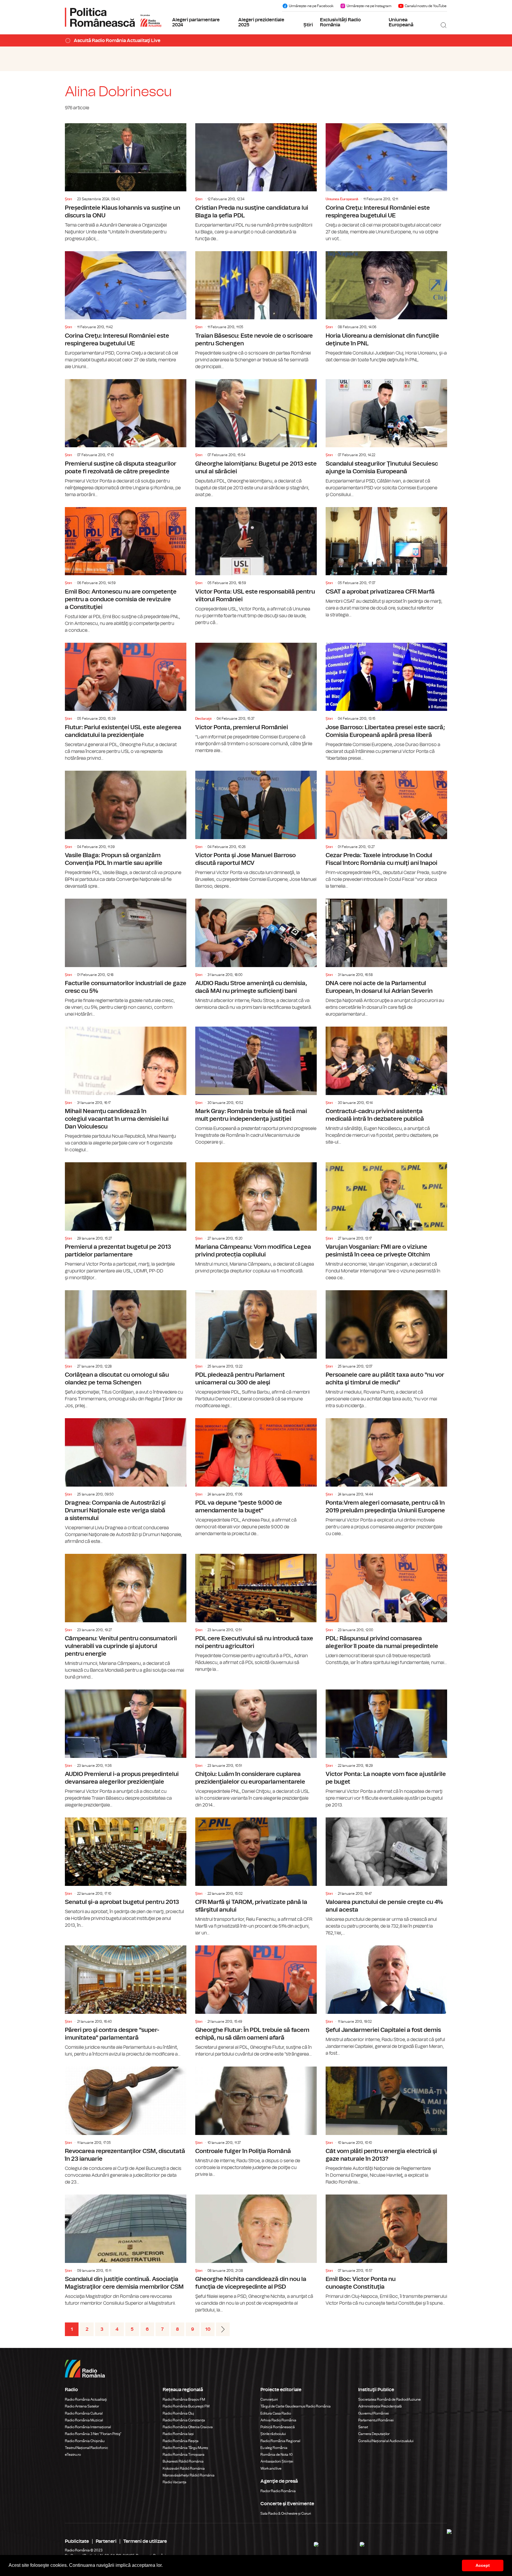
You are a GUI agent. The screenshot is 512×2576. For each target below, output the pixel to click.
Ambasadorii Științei (277, 2461)
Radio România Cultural (84, 2413)
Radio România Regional (280, 2441)
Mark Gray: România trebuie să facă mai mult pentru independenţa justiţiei (256, 1086)
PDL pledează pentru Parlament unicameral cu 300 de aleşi (256, 1350)
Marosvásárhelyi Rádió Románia (189, 2475)
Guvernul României (374, 2413)
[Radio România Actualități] (113, 17)
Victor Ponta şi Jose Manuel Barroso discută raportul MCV (256, 830)
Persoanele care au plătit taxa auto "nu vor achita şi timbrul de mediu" (386, 1350)
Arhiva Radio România (278, 2420)
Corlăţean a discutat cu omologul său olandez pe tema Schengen (126, 1350)
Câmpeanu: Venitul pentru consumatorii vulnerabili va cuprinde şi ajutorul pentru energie (126, 1617)
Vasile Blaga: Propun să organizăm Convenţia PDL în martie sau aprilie (126, 830)
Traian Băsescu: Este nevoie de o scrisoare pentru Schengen (256, 311)
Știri (308, 25)
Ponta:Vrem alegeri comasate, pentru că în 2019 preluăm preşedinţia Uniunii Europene (386, 1478)
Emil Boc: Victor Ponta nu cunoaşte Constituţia (386, 2251)
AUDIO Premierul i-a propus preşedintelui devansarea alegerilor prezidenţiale (126, 1749)
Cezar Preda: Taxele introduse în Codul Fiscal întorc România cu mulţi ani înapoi (386, 830)
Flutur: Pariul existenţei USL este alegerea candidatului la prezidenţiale (126, 702)
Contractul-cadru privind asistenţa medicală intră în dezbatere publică (386, 1086)
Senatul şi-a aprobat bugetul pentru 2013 (126, 1873)
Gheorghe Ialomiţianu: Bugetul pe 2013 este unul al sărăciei (256, 439)
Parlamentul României (376, 2420)
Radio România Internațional (88, 2427)
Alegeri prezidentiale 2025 (261, 23)
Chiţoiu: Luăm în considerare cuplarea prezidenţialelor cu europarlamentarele (256, 1749)
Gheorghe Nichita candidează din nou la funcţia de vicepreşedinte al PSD (256, 2254)
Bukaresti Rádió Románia (183, 2461)
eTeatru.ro (73, 2455)
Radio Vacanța (175, 2482)
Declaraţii (203, 719)
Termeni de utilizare (145, 2541)
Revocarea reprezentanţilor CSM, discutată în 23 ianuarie (126, 2126)
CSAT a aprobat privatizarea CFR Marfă (386, 563)
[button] (165, 2566)
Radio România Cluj (178, 2413)
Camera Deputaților (374, 2434)
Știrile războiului (273, 2434)
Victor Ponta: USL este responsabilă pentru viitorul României (256, 567)
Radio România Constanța (184, 2420)
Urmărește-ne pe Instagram (369, 6)
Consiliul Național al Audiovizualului (386, 2441)
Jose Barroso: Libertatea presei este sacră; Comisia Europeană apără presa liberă (386, 702)
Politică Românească (278, 2427)
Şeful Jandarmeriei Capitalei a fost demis (386, 2001)
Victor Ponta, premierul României (256, 698)
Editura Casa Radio (276, 2413)
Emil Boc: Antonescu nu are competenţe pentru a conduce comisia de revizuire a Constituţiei (126, 570)
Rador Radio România (278, 2491)
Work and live (271, 2468)
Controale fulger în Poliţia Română (256, 2122)
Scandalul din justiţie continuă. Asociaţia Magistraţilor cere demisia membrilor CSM (126, 2251)
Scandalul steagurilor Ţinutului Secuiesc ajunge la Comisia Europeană (386, 439)
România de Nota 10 (277, 2455)
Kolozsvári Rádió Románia (184, 2468)
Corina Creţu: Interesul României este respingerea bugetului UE (386, 183)
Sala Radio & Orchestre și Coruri (286, 2514)
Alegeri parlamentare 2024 (196, 23)
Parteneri (106, 2541)
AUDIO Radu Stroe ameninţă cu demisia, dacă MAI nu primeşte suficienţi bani (256, 955)
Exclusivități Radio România (340, 23)
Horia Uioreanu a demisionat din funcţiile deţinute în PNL (386, 307)
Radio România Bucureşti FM (186, 2406)
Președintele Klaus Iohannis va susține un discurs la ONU (126, 183)
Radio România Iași (178, 2434)
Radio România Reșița (181, 2441)
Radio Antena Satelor (82, 2406)
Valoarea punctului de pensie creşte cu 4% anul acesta (386, 1877)
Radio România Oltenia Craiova (188, 2427)
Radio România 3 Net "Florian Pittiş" (93, 2434)
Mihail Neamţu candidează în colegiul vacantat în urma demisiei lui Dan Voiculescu (126, 1090)
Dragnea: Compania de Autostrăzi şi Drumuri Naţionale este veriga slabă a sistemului (126, 1482)
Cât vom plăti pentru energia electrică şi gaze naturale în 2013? (386, 2126)
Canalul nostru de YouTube (426, 6)
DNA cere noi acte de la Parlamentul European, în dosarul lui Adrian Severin (386, 958)
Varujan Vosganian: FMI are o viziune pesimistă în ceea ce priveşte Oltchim (386, 1222)
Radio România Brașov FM (184, 2399)
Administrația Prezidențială (380, 2406)
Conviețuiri (269, 2399)
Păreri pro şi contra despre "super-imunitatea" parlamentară (126, 2002)
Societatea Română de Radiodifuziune (389, 2399)
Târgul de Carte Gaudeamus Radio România (296, 2406)
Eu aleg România (274, 2448)
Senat (363, 2427)
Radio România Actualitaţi (86, 2399)
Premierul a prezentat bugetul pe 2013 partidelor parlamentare (126, 1222)
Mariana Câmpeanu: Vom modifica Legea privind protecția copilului (256, 1218)
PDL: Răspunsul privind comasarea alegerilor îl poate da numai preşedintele (386, 1610)
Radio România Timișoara (184, 2455)
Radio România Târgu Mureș (185, 2448)
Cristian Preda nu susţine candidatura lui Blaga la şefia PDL (256, 183)
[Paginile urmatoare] (223, 2329)
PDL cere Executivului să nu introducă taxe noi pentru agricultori (256, 1613)
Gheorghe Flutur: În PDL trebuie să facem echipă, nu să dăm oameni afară (256, 2002)
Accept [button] (483, 2565)
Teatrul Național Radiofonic (87, 2448)
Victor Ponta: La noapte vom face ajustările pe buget (386, 1749)
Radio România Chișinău (85, 2441)
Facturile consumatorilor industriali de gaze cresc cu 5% (126, 958)
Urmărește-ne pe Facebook (311, 6)
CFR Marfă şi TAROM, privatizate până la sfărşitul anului (256, 1877)
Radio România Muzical (84, 2420)
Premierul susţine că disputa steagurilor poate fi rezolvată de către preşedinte (126, 439)
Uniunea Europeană (401, 23)
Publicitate (77, 2541)
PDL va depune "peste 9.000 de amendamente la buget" (256, 1478)
